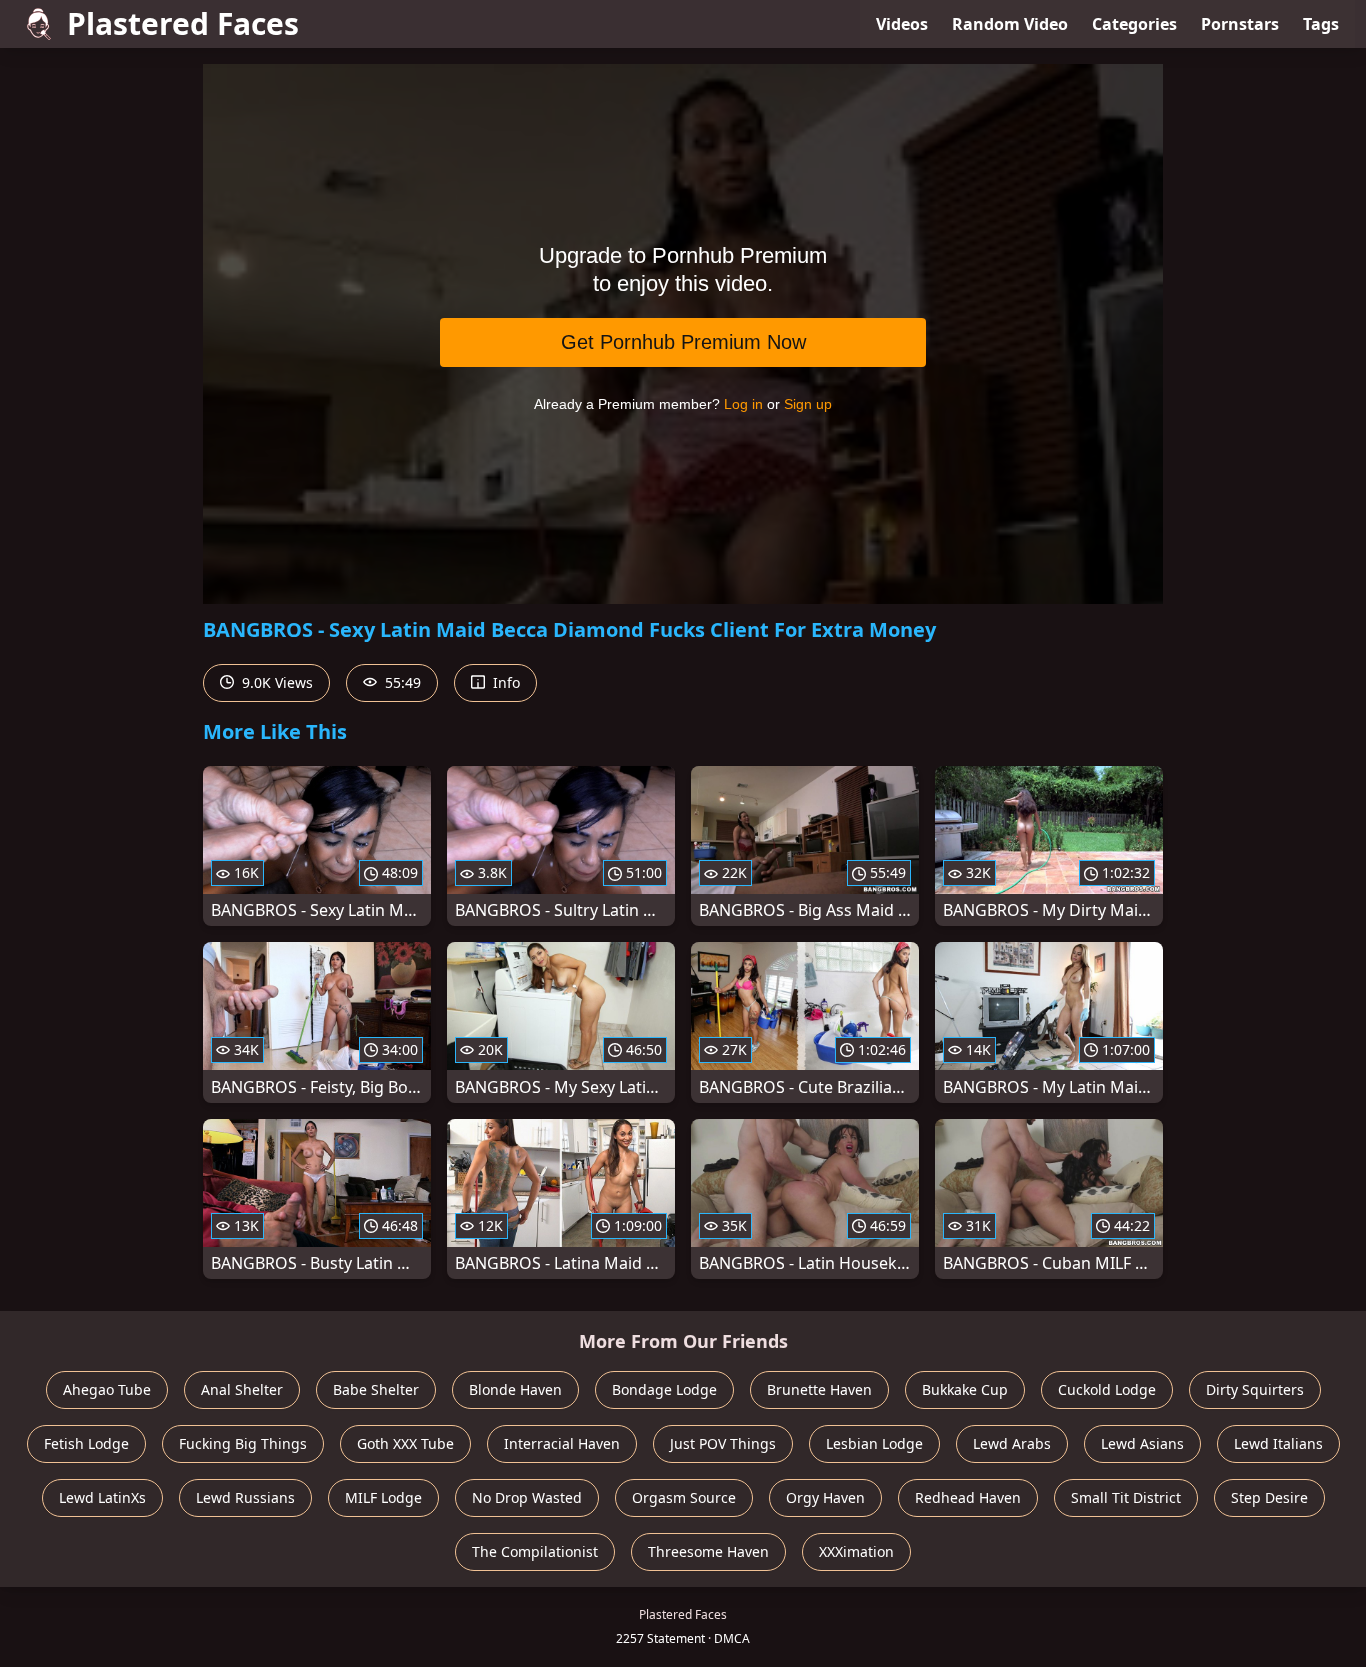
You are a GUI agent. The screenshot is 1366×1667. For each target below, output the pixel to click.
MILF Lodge (383, 1497)
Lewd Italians (1278, 1443)
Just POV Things (723, 1443)
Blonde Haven (515, 1389)
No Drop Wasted (527, 1497)
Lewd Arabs (1012, 1443)
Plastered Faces (183, 23)
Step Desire (1269, 1497)
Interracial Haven (562, 1443)
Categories (1134, 24)
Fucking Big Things (243, 1443)
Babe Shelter (376, 1389)
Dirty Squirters (1255, 1389)
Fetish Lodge (86, 1443)
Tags (1321, 24)
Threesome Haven (708, 1551)
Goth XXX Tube (405, 1443)
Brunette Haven (819, 1389)
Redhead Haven (968, 1497)
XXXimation (856, 1551)
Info (504, 682)
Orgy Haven (825, 1497)
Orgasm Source (684, 1497)
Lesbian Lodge (874, 1443)
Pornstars (1240, 24)
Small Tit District (1126, 1497)
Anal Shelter (242, 1389)
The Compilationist (535, 1551)
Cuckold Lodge (1107, 1389)
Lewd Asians (1142, 1443)
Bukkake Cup (965, 1389)
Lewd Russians (245, 1497)
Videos (902, 24)
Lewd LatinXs (102, 1497)
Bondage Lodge (664, 1389)
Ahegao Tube (107, 1389)
